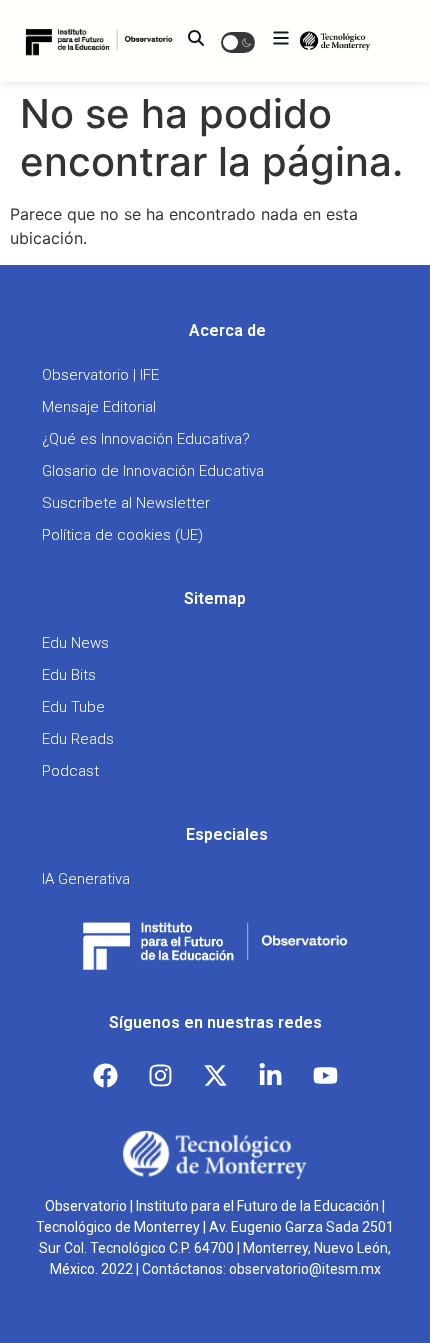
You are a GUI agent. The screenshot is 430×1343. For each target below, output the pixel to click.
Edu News (75, 643)
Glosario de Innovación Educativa (153, 471)
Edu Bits (69, 675)
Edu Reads (78, 739)
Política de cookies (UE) (122, 535)
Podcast (70, 771)
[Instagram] (160, 1076)
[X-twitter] (215, 1076)
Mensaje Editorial (99, 407)
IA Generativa (86, 879)
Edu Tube (73, 707)
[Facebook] (105, 1076)
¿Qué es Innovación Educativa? (146, 439)
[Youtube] (325, 1076)
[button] (238, 42)
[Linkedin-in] (270, 1076)
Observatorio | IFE (100, 375)
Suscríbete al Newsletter (126, 503)
